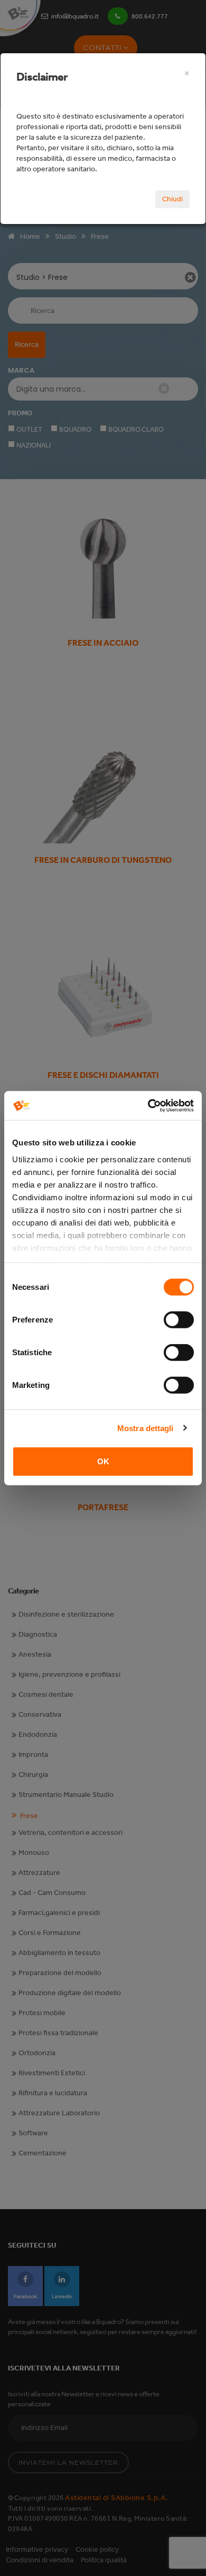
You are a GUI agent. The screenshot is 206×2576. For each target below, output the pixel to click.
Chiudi (172, 199)
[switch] (179, 1320)
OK (103, 1461)
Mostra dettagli (146, 1428)
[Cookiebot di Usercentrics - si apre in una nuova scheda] (148, 1105)
